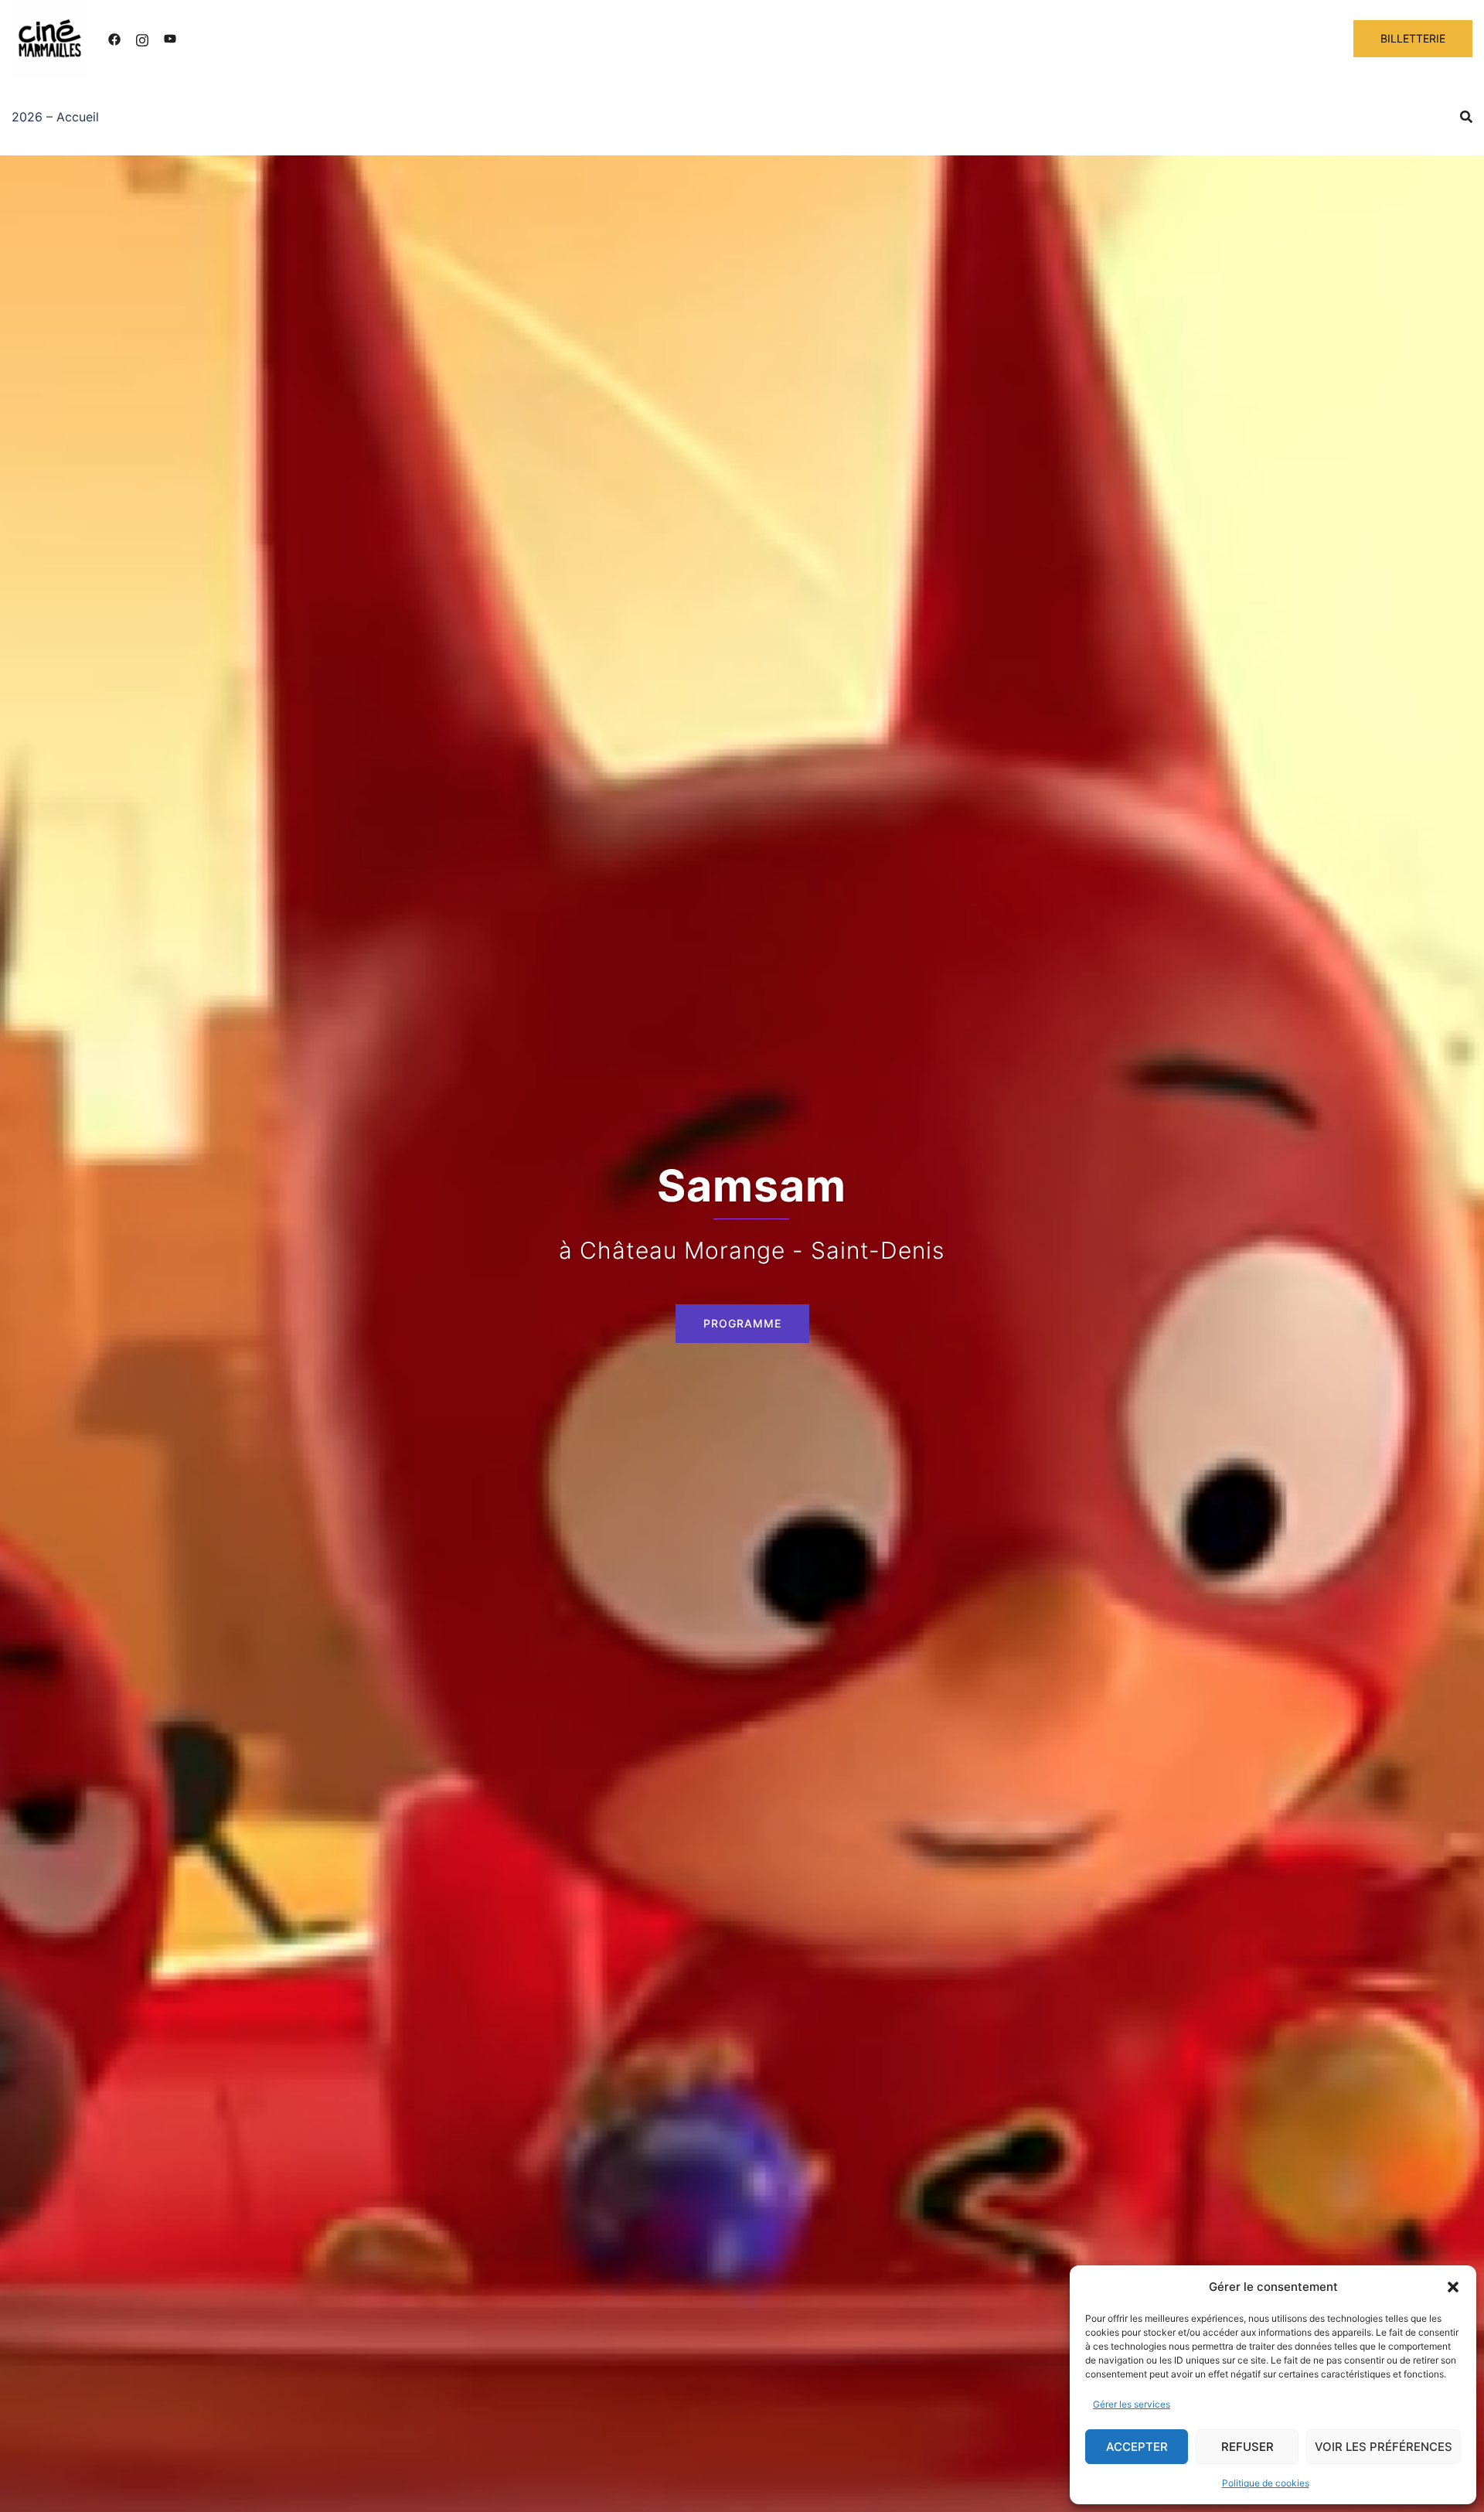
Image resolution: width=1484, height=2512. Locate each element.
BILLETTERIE (1413, 38)
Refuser (1247, 2447)
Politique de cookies (1266, 2483)
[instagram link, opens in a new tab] (142, 39)
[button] (1453, 2287)
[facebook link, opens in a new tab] (114, 39)
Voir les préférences (1384, 2447)
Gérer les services (1132, 2404)
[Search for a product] (1466, 117)
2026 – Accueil (55, 117)
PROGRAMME (742, 1323)
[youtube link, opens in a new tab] (170, 39)
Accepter (1137, 2447)
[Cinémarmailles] (50, 37)
